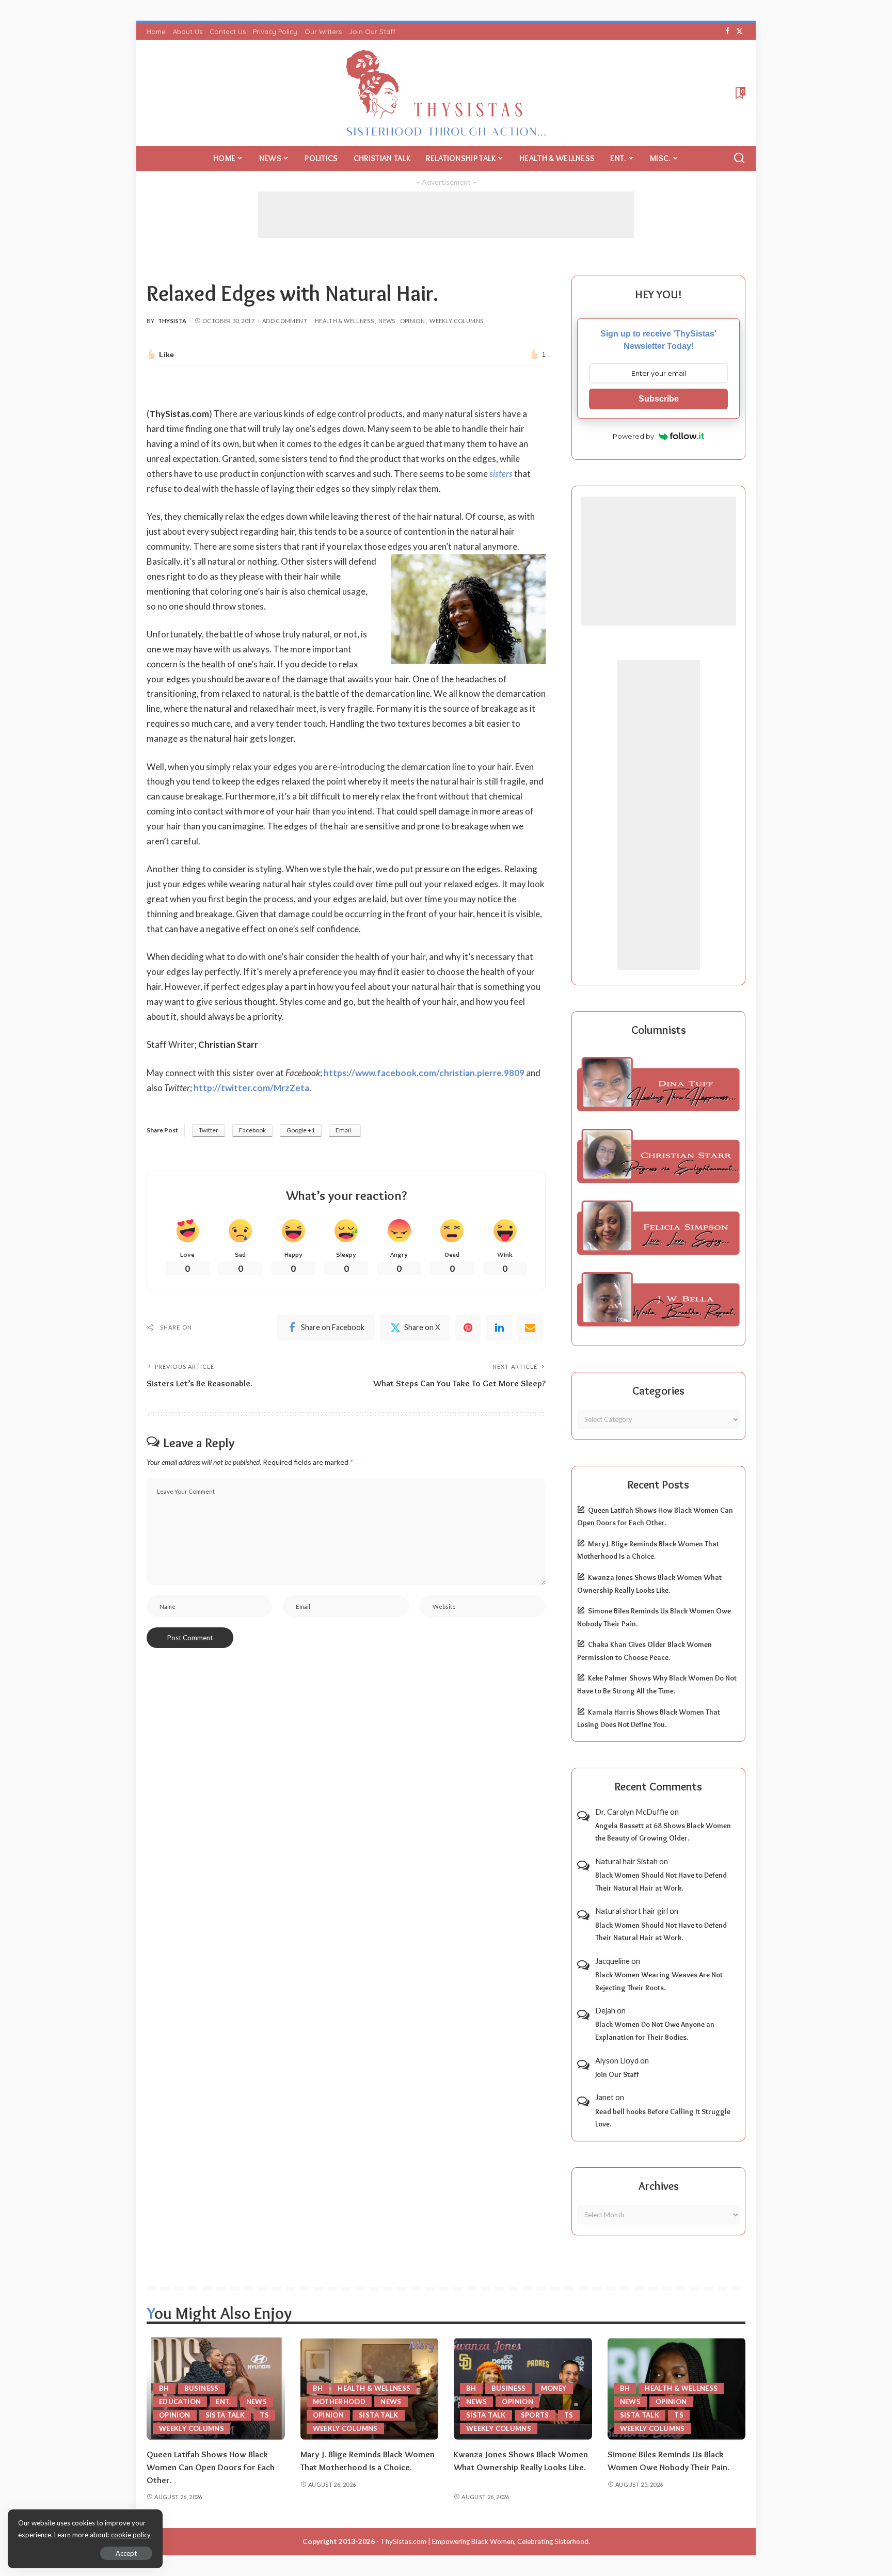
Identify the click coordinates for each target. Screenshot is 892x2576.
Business (202, 2388)
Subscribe (659, 399)
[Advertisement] (446, 215)
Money (554, 2388)
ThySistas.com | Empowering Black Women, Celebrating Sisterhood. (485, 2541)
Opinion (413, 321)
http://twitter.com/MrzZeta (251, 1088)
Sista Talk (225, 2415)
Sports (535, 2415)
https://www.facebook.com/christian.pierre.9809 (424, 1073)
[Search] (739, 158)
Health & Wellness (344, 321)
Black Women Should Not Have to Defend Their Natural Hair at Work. (661, 1882)
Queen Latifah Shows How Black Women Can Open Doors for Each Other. (211, 2467)
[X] (739, 31)
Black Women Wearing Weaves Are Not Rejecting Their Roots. (659, 1981)
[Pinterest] (468, 1327)
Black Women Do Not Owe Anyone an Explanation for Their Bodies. (655, 2031)
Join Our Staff (617, 2074)
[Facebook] (728, 31)
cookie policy (131, 2535)
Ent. (223, 2402)
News (387, 321)
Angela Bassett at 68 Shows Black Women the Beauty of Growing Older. (663, 1832)
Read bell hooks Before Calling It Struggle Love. (663, 2118)
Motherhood (339, 2402)
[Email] (530, 1327)
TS (264, 2415)
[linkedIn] (499, 1327)
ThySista (172, 321)
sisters (501, 474)
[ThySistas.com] (446, 93)
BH (164, 2388)
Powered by (633, 436)
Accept (126, 2553)
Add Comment (285, 321)
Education (180, 2402)
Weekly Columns (456, 321)
